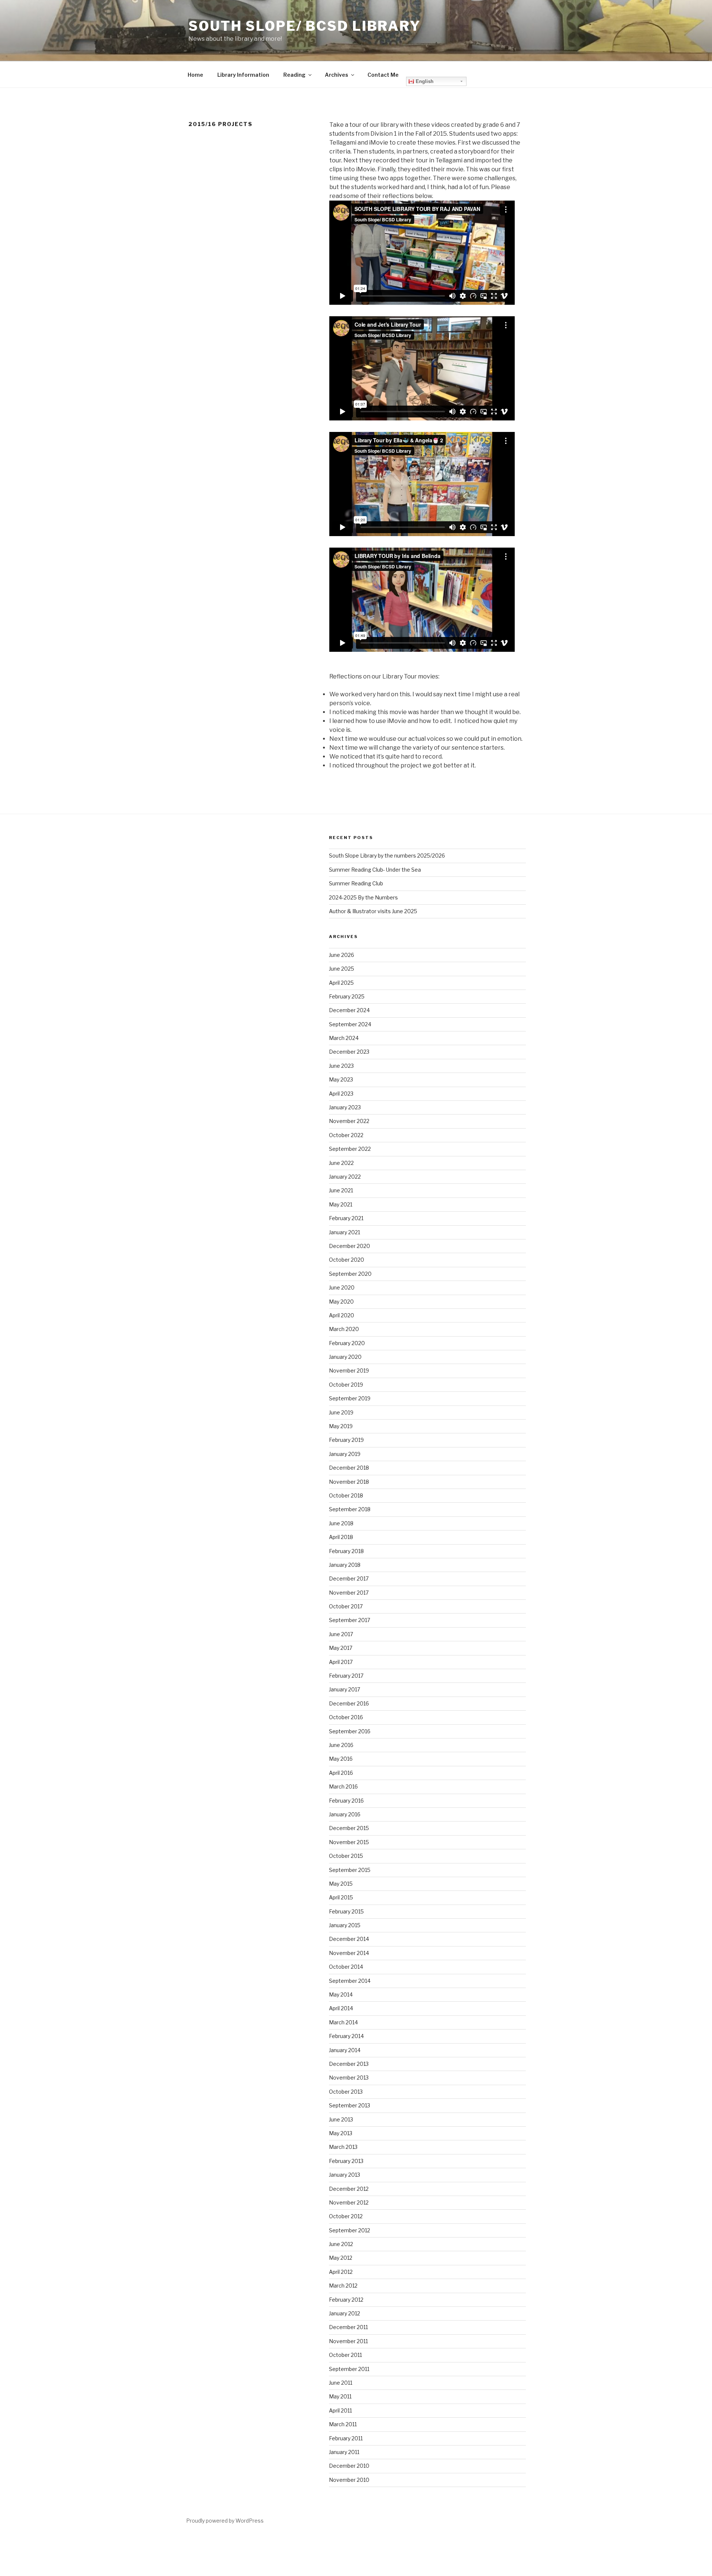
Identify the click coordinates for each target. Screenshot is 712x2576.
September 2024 (350, 1024)
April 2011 (340, 2410)
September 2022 (350, 1149)
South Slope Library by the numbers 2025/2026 (387, 856)
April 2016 (341, 1773)
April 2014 (341, 2008)
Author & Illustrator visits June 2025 (373, 911)
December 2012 (349, 2189)
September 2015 (350, 1870)
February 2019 (346, 1440)
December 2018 (349, 1468)
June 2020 (342, 1287)
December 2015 (349, 1828)
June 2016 (341, 1745)
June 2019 (341, 1412)
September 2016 (350, 1731)
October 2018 (346, 1495)
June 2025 (342, 969)
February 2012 (346, 2300)
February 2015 (346, 1911)
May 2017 (341, 1648)
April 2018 (341, 1537)
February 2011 (346, 2438)
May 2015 (341, 1884)
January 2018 (345, 1565)
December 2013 (349, 2064)
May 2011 (340, 2396)
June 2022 (341, 1163)
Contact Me (383, 75)
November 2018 (349, 1482)
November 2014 (349, 1953)
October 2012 (346, 2216)
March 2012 (343, 2286)
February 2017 (346, 1676)
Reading (294, 75)
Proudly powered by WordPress (225, 2521)
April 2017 (341, 1662)
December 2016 (349, 1703)
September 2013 (350, 2105)
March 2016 (343, 1786)
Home (195, 75)
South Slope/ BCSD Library (305, 26)
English (424, 81)
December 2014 (349, 1939)
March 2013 (343, 2147)
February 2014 (346, 2036)
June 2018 (341, 1523)
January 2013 (345, 2175)
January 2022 (345, 1177)
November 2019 (349, 1370)
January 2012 (345, 2313)
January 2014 (345, 2050)
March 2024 (344, 1038)
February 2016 (346, 1801)
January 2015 (345, 1925)
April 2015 (341, 1897)
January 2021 (345, 1232)
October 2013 (346, 2092)
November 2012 (349, 2202)
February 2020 (347, 1343)
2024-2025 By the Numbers (363, 897)
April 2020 (342, 1315)
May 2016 (341, 1759)
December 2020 (350, 1246)
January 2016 (345, 1814)
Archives (337, 75)
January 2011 (344, 2452)
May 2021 (341, 1204)
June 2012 (341, 2244)
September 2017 (350, 1620)
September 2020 (350, 1274)
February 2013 (346, 2161)
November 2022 (349, 1121)
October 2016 (346, 1717)
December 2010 (349, 2466)
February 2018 (346, 1551)
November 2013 (349, 2078)
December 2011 (348, 2327)
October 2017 (346, 1606)
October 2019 (346, 1385)
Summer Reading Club (356, 883)
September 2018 (350, 1509)
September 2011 (349, 2369)
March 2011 (343, 2424)
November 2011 (348, 2341)
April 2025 (341, 983)
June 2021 (341, 1190)
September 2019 (350, 1398)
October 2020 (347, 1260)
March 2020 (344, 1329)
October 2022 (346, 1135)
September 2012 (350, 2230)
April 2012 (341, 2272)
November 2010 (349, 2480)
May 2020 (341, 1302)
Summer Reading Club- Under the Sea (375, 870)
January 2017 (345, 1689)
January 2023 (345, 1107)
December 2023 (349, 1052)
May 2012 (341, 2258)
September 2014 (350, 1981)
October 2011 (345, 2355)
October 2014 (346, 1967)
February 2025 (347, 996)
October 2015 (346, 1856)
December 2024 (349, 1010)
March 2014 (343, 2022)
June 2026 (342, 955)
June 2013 (341, 2119)
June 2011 (341, 2383)
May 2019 (341, 1426)
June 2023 (341, 1066)
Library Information (243, 75)
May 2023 (341, 1079)
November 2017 (349, 1593)
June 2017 (341, 1634)
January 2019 (345, 1454)
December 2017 (349, 1578)
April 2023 (341, 1094)
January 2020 (345, 1357)
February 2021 (346, 1218)
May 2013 (341, 2133)
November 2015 (349, 1842)
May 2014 (341, 1994)
